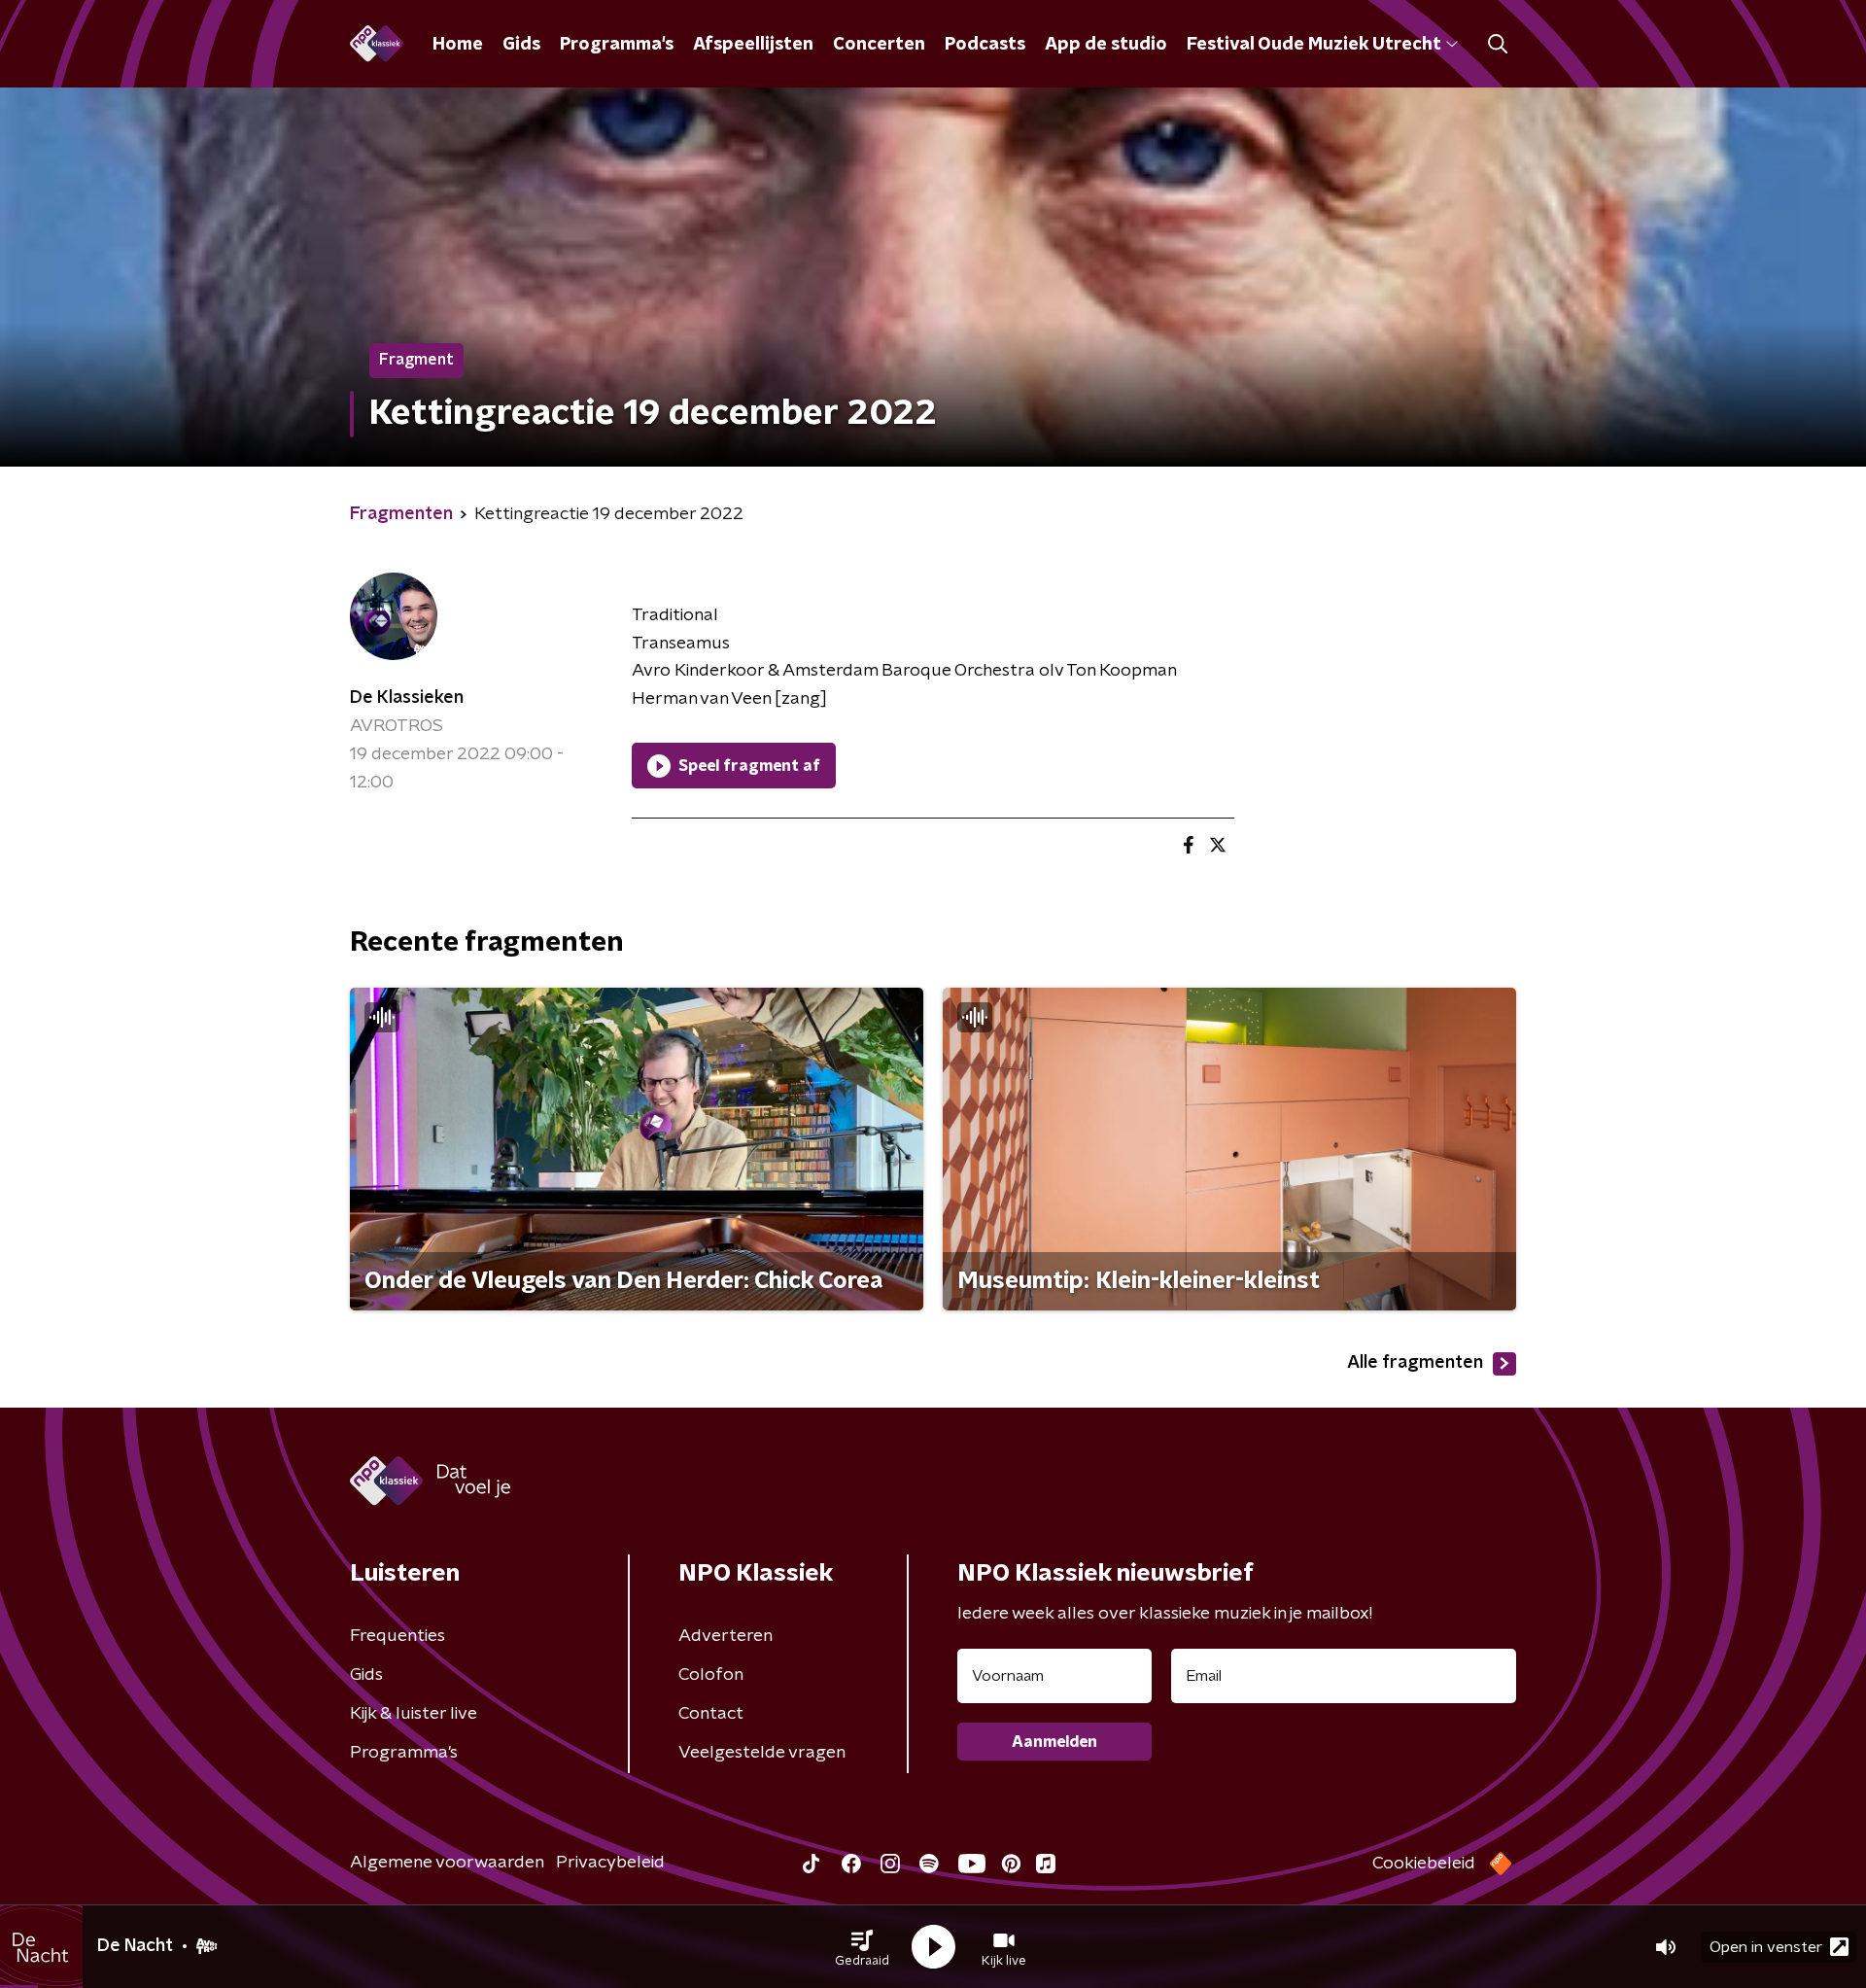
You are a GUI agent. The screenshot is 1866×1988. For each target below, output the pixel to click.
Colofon (711, 1675)
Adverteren (726, 1636)
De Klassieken (407, 698)
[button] (862, 1947)
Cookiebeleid (1424, 1864)
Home (458, 45)
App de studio (1106, 45)
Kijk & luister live (414, 1714)
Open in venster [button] (1766, 1947)
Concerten (879, 45)
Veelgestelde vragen (762, 1753)
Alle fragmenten (1415, 1363)
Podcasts (985, 45)
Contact (711, 1714)
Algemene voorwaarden (447, 1863)
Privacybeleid (610, 1863)
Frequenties (397, 1636)
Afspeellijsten (753, 45)
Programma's (617, 45)
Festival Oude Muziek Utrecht (1313, 45)
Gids (521, 45)
